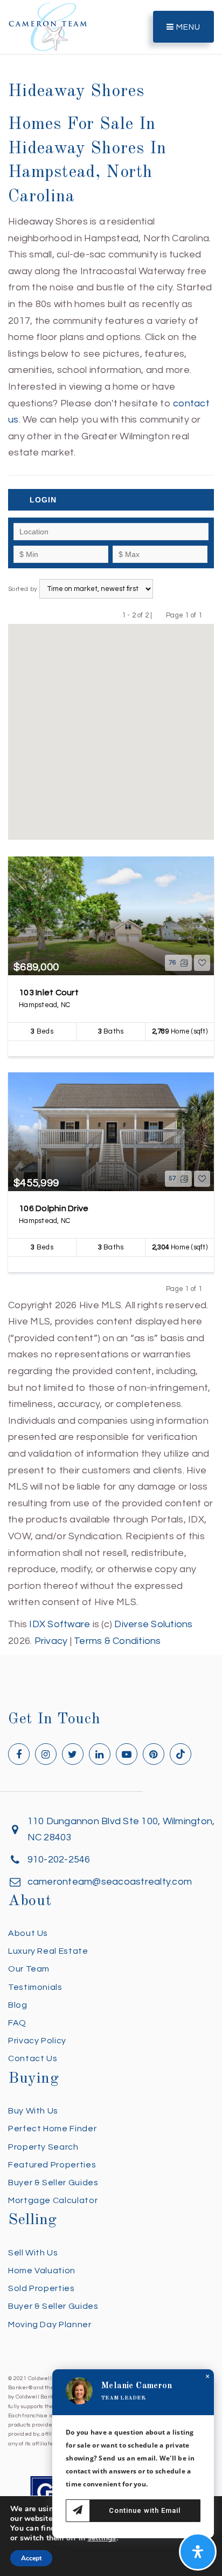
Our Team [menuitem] (29, 1969)
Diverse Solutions (153, 1624)
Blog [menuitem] (18, 2005)
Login (43, 500)
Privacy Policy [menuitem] (37, 2041)
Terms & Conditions (117, 1641)
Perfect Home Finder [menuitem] (52, 2129)
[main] (111, 825)
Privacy (51, 1641)
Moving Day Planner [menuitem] (50, 2324)
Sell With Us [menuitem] (33, 2253)
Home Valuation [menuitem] (42, 2271)
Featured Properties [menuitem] (52, 2165)
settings (102, 2538)
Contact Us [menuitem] (33, 2058)
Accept (31, 2558)
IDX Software (60, 1624)
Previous (159, 615)
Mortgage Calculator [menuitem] (53, 2200)
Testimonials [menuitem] (35, 1987)
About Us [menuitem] (28, 1933)
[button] (156, 799)
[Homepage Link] (48, 26)
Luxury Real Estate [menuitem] (48, 1951)
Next (209, 615)
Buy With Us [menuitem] (33, 2111)
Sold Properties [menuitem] (41, 2288)
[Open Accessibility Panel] (198, 2552)
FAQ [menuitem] (17, 2023)
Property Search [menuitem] (43, 2147)
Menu (187, 27)
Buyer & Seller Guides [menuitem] (53, 2183)
